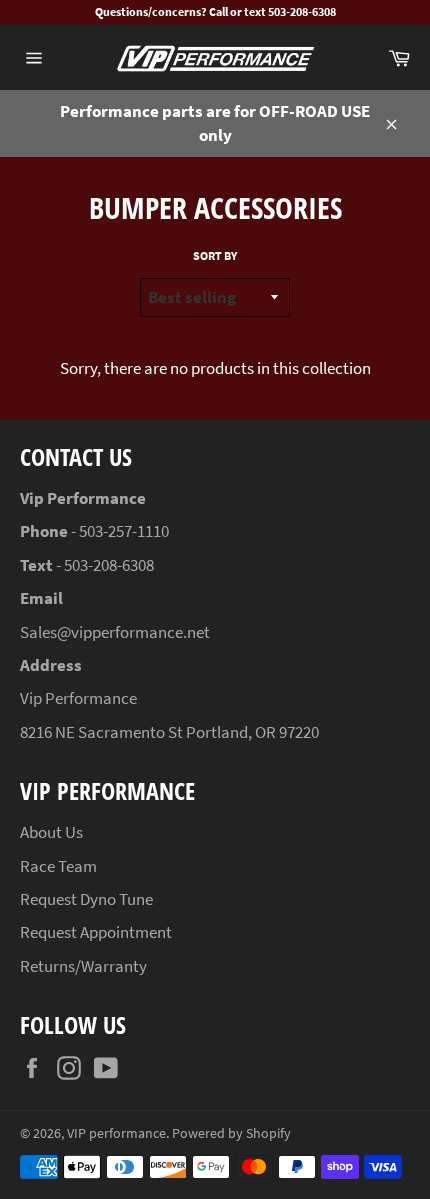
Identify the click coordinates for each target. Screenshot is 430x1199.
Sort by (215, 255)
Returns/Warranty (83, 966)
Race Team (58, 866)
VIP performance (116, 1133)
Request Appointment (96, 932)
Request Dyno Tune (86, 899)
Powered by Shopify (231, 1133)
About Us (51, 832)
